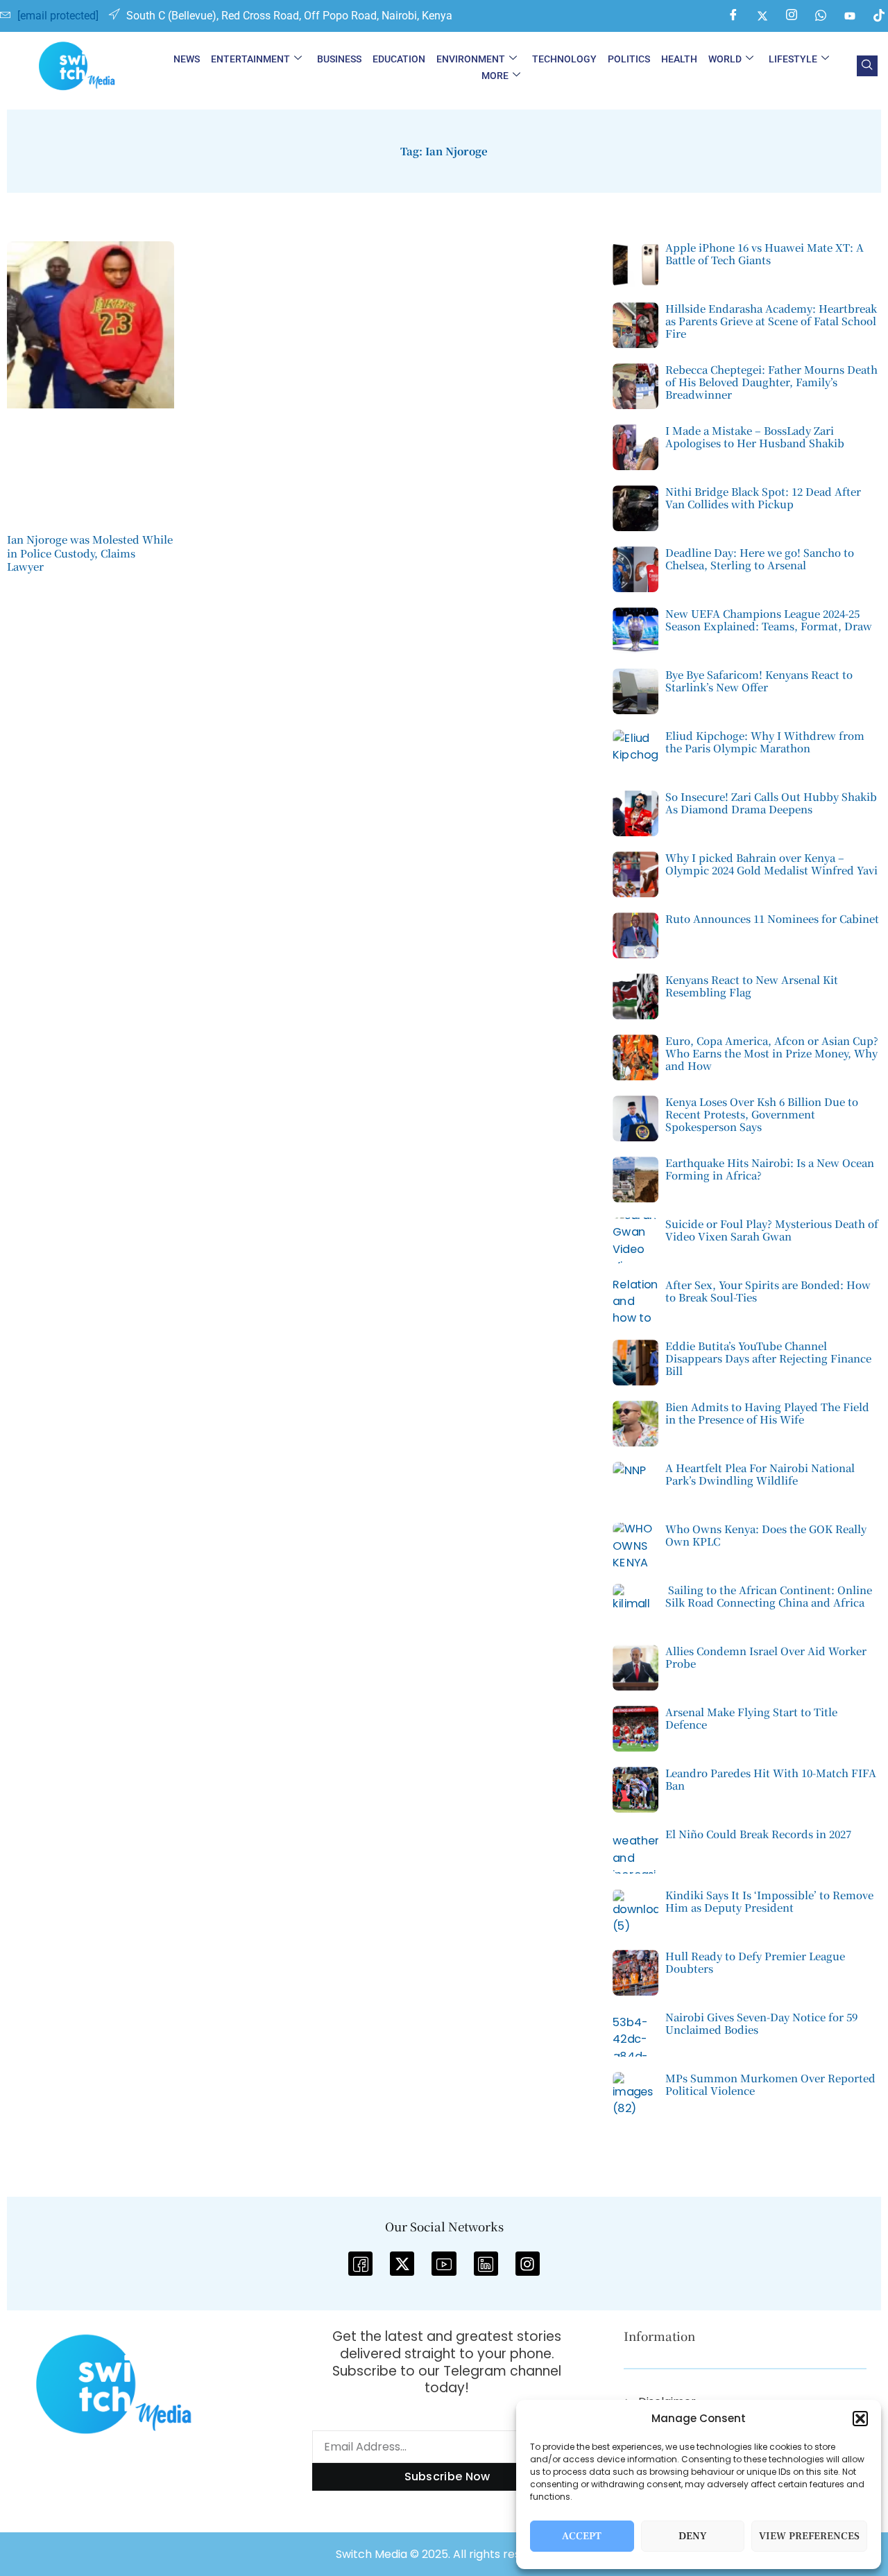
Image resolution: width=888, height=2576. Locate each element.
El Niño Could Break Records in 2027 (758, 1834)
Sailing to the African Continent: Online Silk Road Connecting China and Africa (769, 1596)
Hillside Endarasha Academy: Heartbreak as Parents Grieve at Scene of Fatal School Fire (771, 321)
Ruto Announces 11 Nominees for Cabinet (772, 918)
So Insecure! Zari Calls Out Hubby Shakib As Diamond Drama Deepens (771, 803)
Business (339, 59)
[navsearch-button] (867, 66)
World (725, 59)
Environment (471, 59)
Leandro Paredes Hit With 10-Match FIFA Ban (771, 1779)
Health (679, 59)
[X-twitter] (402, 2264)
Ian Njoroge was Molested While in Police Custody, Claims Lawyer (90, 553)
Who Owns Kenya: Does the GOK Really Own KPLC (766, 1535)
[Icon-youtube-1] (444, 2264)
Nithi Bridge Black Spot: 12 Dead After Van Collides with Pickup (763, 498)
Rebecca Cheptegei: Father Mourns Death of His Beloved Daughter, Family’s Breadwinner (771, 382)
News (187, 59)
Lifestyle (793, 59)
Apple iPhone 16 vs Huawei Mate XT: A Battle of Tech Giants (765, 253)
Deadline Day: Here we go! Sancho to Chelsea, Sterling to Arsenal (760, 559)
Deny (693, 2536)
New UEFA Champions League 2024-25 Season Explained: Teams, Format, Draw (769, 620)
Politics (629, 59)
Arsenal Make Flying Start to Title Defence (751, 1718)
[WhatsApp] (821, 16)
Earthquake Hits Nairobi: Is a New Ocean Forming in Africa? (770, 1169)
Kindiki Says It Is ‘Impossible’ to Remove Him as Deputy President (769, 1901)
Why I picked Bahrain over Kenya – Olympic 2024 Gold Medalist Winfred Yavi (771, 864)
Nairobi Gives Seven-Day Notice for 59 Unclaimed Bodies (761, 2023)
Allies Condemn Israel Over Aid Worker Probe (766, 1657)
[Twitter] (762, 16)
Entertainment (250, 59)
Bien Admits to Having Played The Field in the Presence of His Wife (767, 1413)
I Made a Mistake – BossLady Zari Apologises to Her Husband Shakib (755, 436)
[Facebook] (733, 16)
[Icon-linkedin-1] (486, 2264)
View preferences (809, 2536)
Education (399, 59)
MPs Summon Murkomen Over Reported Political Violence (770, 2084)
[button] (860, 2419)
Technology (564, 59)
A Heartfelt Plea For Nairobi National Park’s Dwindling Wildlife (760, 1474)
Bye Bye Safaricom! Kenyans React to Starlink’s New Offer (759, 681)
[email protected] (58, 16)
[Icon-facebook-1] (360, 2264)
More (495, 76)
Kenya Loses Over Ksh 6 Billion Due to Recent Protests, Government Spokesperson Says (762, 1114)
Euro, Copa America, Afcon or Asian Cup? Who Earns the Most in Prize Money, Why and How (772, 1053)
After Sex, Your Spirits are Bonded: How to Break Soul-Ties (768, 1291)
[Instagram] (792, 16)
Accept (582, 2536)
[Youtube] (850, 16)
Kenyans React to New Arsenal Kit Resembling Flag (752, 986)
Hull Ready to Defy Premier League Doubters (755, 1962)
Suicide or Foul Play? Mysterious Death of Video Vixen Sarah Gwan (772, 1230)
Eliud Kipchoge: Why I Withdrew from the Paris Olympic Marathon (765, 742)
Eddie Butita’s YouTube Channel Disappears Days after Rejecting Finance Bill (768, 1358)
